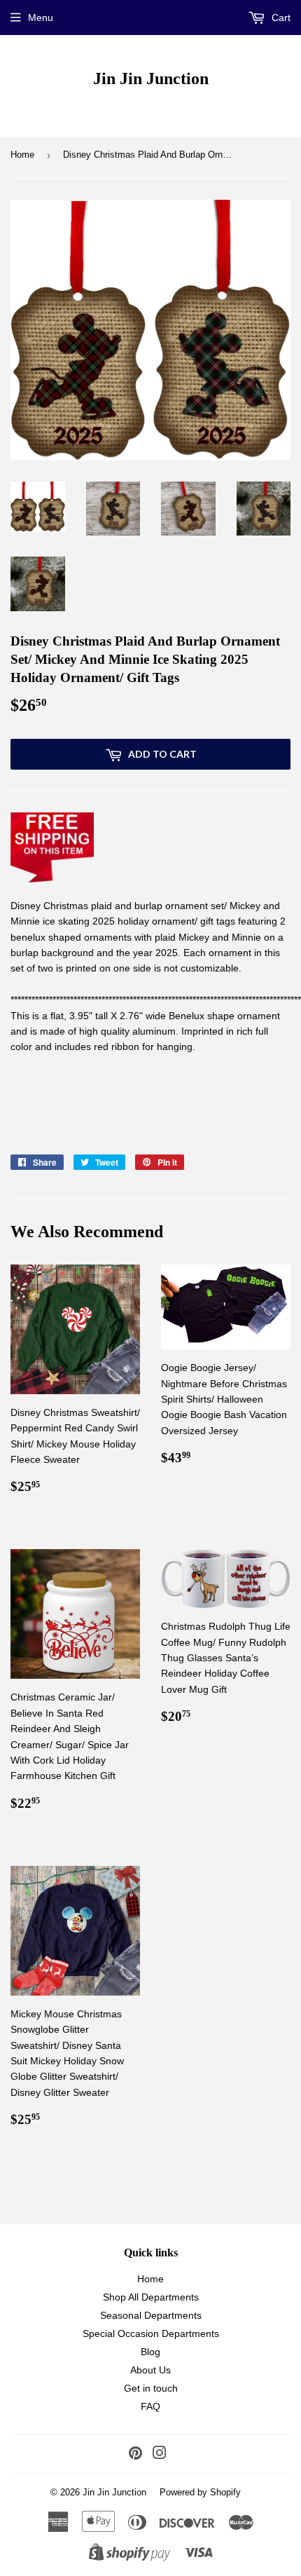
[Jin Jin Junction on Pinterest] (135, 2455)
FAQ (150, 2406)
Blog (150, 2352)
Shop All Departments (151, 2297)
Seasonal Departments (151, 2315)
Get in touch (151, 2388)
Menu (41, 18)
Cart (280, 18)
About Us (150, 2370)
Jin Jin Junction (151, 78)
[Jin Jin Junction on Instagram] (160, 2455)
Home (22, 155)
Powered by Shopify (200, 2492)
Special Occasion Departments (151, 2333)
